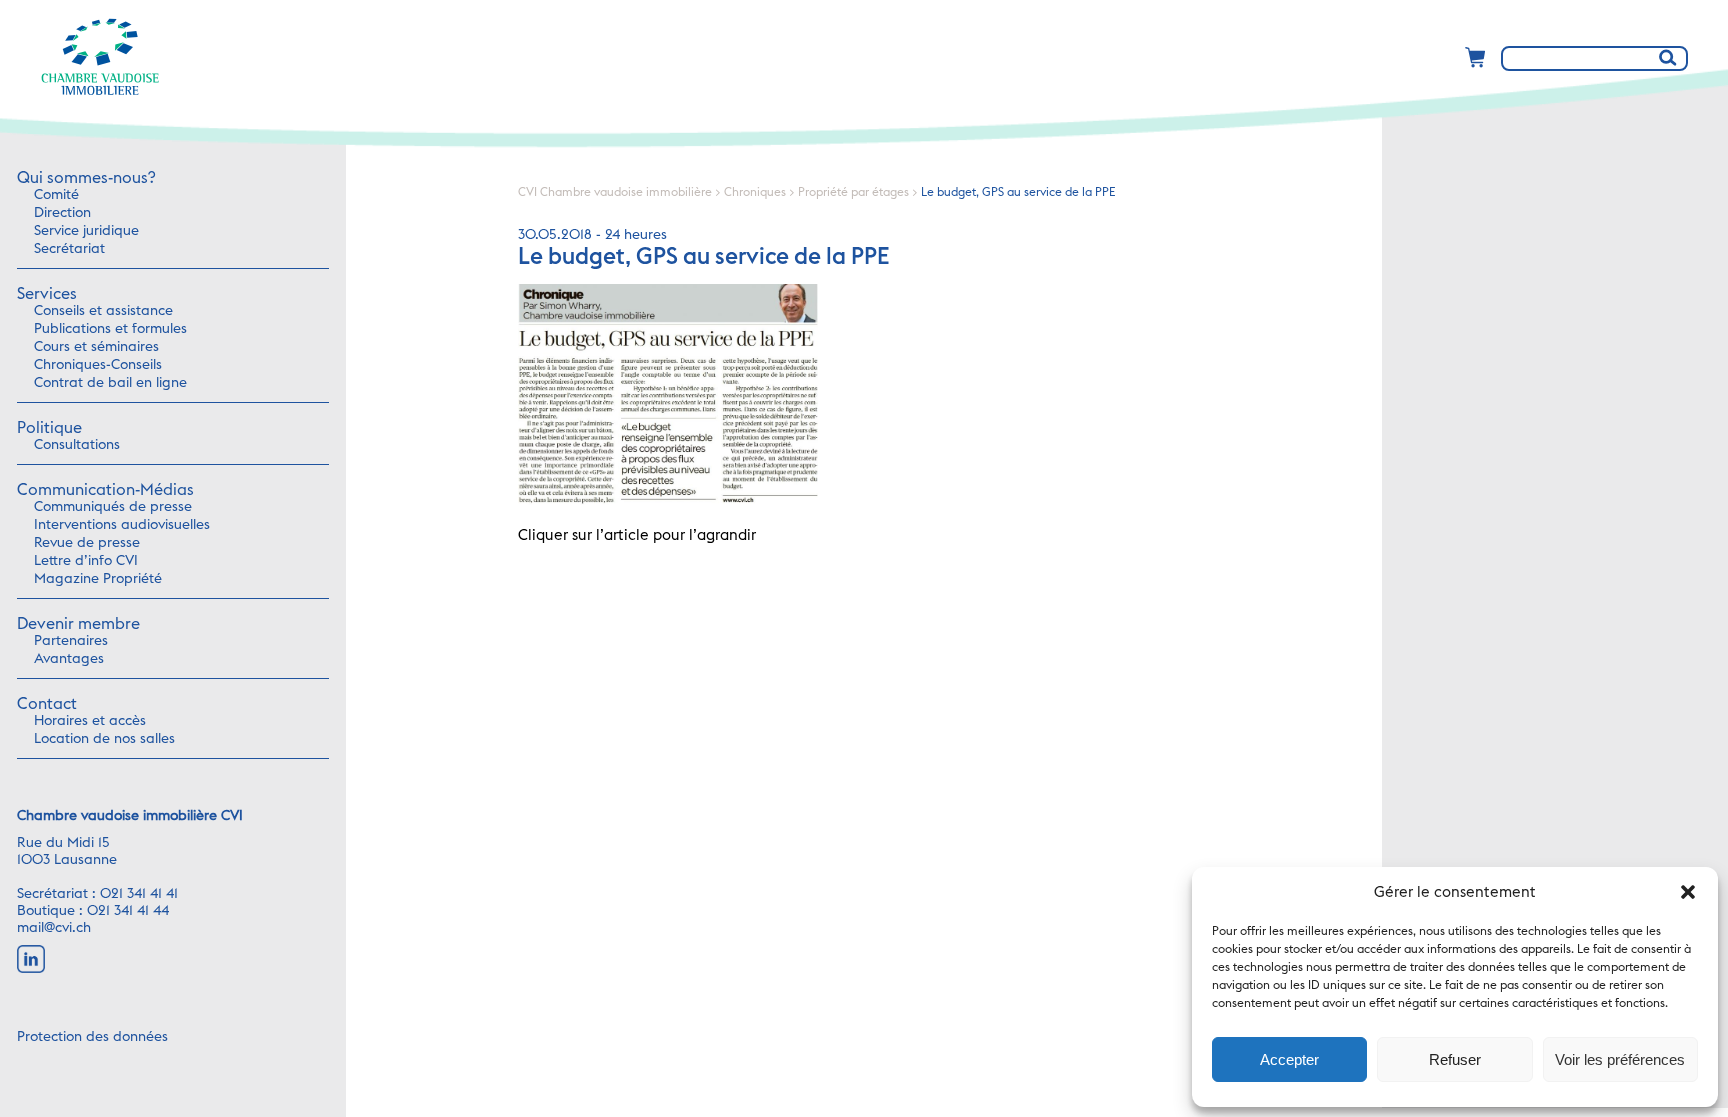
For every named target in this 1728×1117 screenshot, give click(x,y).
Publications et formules (110, 329)
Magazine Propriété (98, 579)
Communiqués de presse (113, 507)
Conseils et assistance (103, 311)
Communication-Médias (105, 490)
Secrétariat (69, 249)
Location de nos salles (104, 739)
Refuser (1455, 1059)
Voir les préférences (1620, 1059)
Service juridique (86, 231)
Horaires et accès (90, 721)
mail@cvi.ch (54, 928)
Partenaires (71, 641)
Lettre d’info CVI (86, 561)
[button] (1688, 892)
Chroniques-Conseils (98, 365)
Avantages (69, 659)
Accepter (1289, 1059)
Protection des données (92, 1037)
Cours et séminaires (96, 347)
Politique (49, 428)
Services (47, 294)
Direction (62, 213)
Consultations (77, 445)
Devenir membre (78, 624)
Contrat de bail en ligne (110, 383)
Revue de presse (87, 543)
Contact (47, 704)
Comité (56, 195)
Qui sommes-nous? (86, 178)
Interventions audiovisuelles (122, 525)
